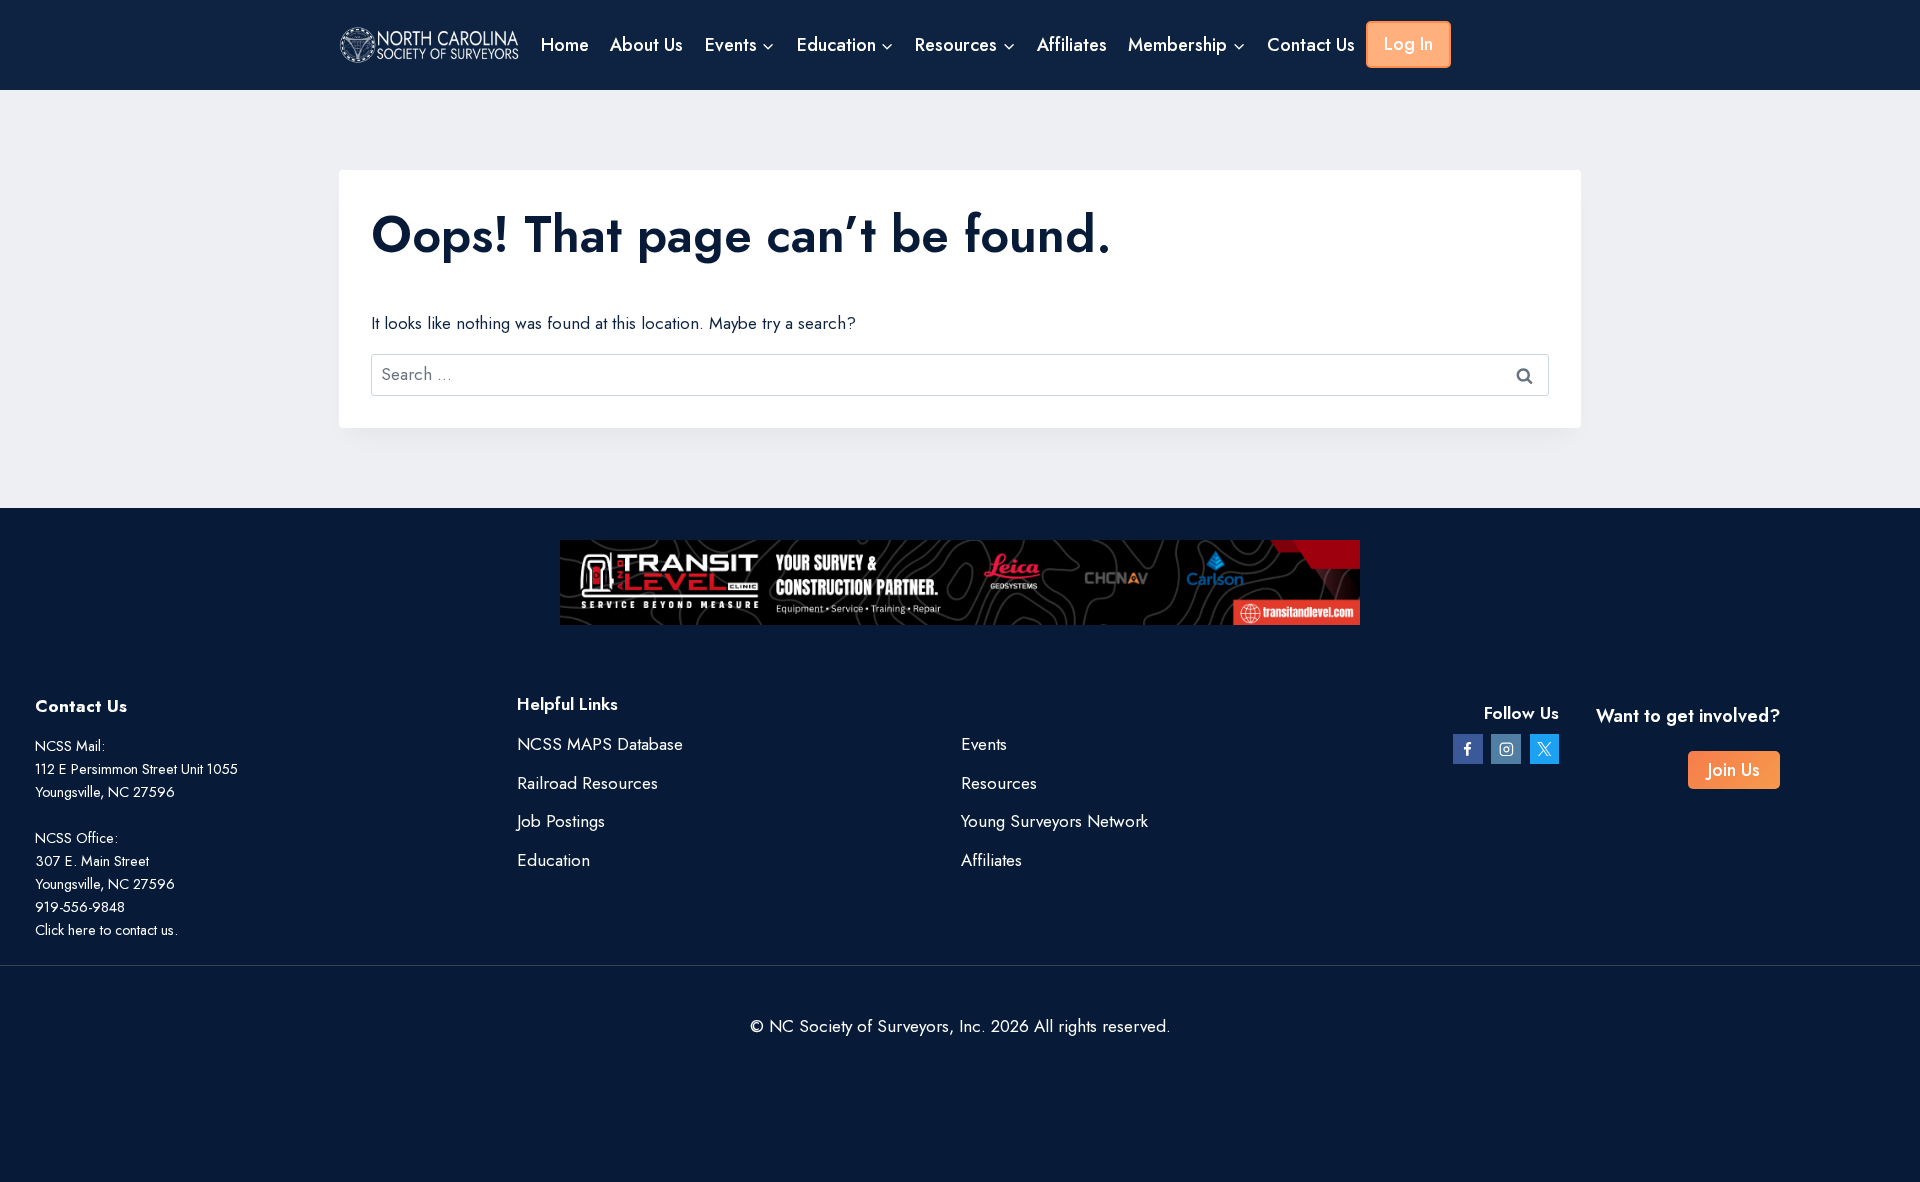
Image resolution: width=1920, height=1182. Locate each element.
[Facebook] (1468, 749)
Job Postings (561, 821)
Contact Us (1311, 45)
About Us (646, 45)
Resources (999, 783)
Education (553, 860)
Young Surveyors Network (1054, 821)
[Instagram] (1506, 749)
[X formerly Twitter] (1545, 749)
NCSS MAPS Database (600, 744)
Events (984, 744)
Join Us (1734, 770)
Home (565, 45)
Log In (1408, 44)
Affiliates (1072, 45)
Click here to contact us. (106, 930)
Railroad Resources (587, 783)
